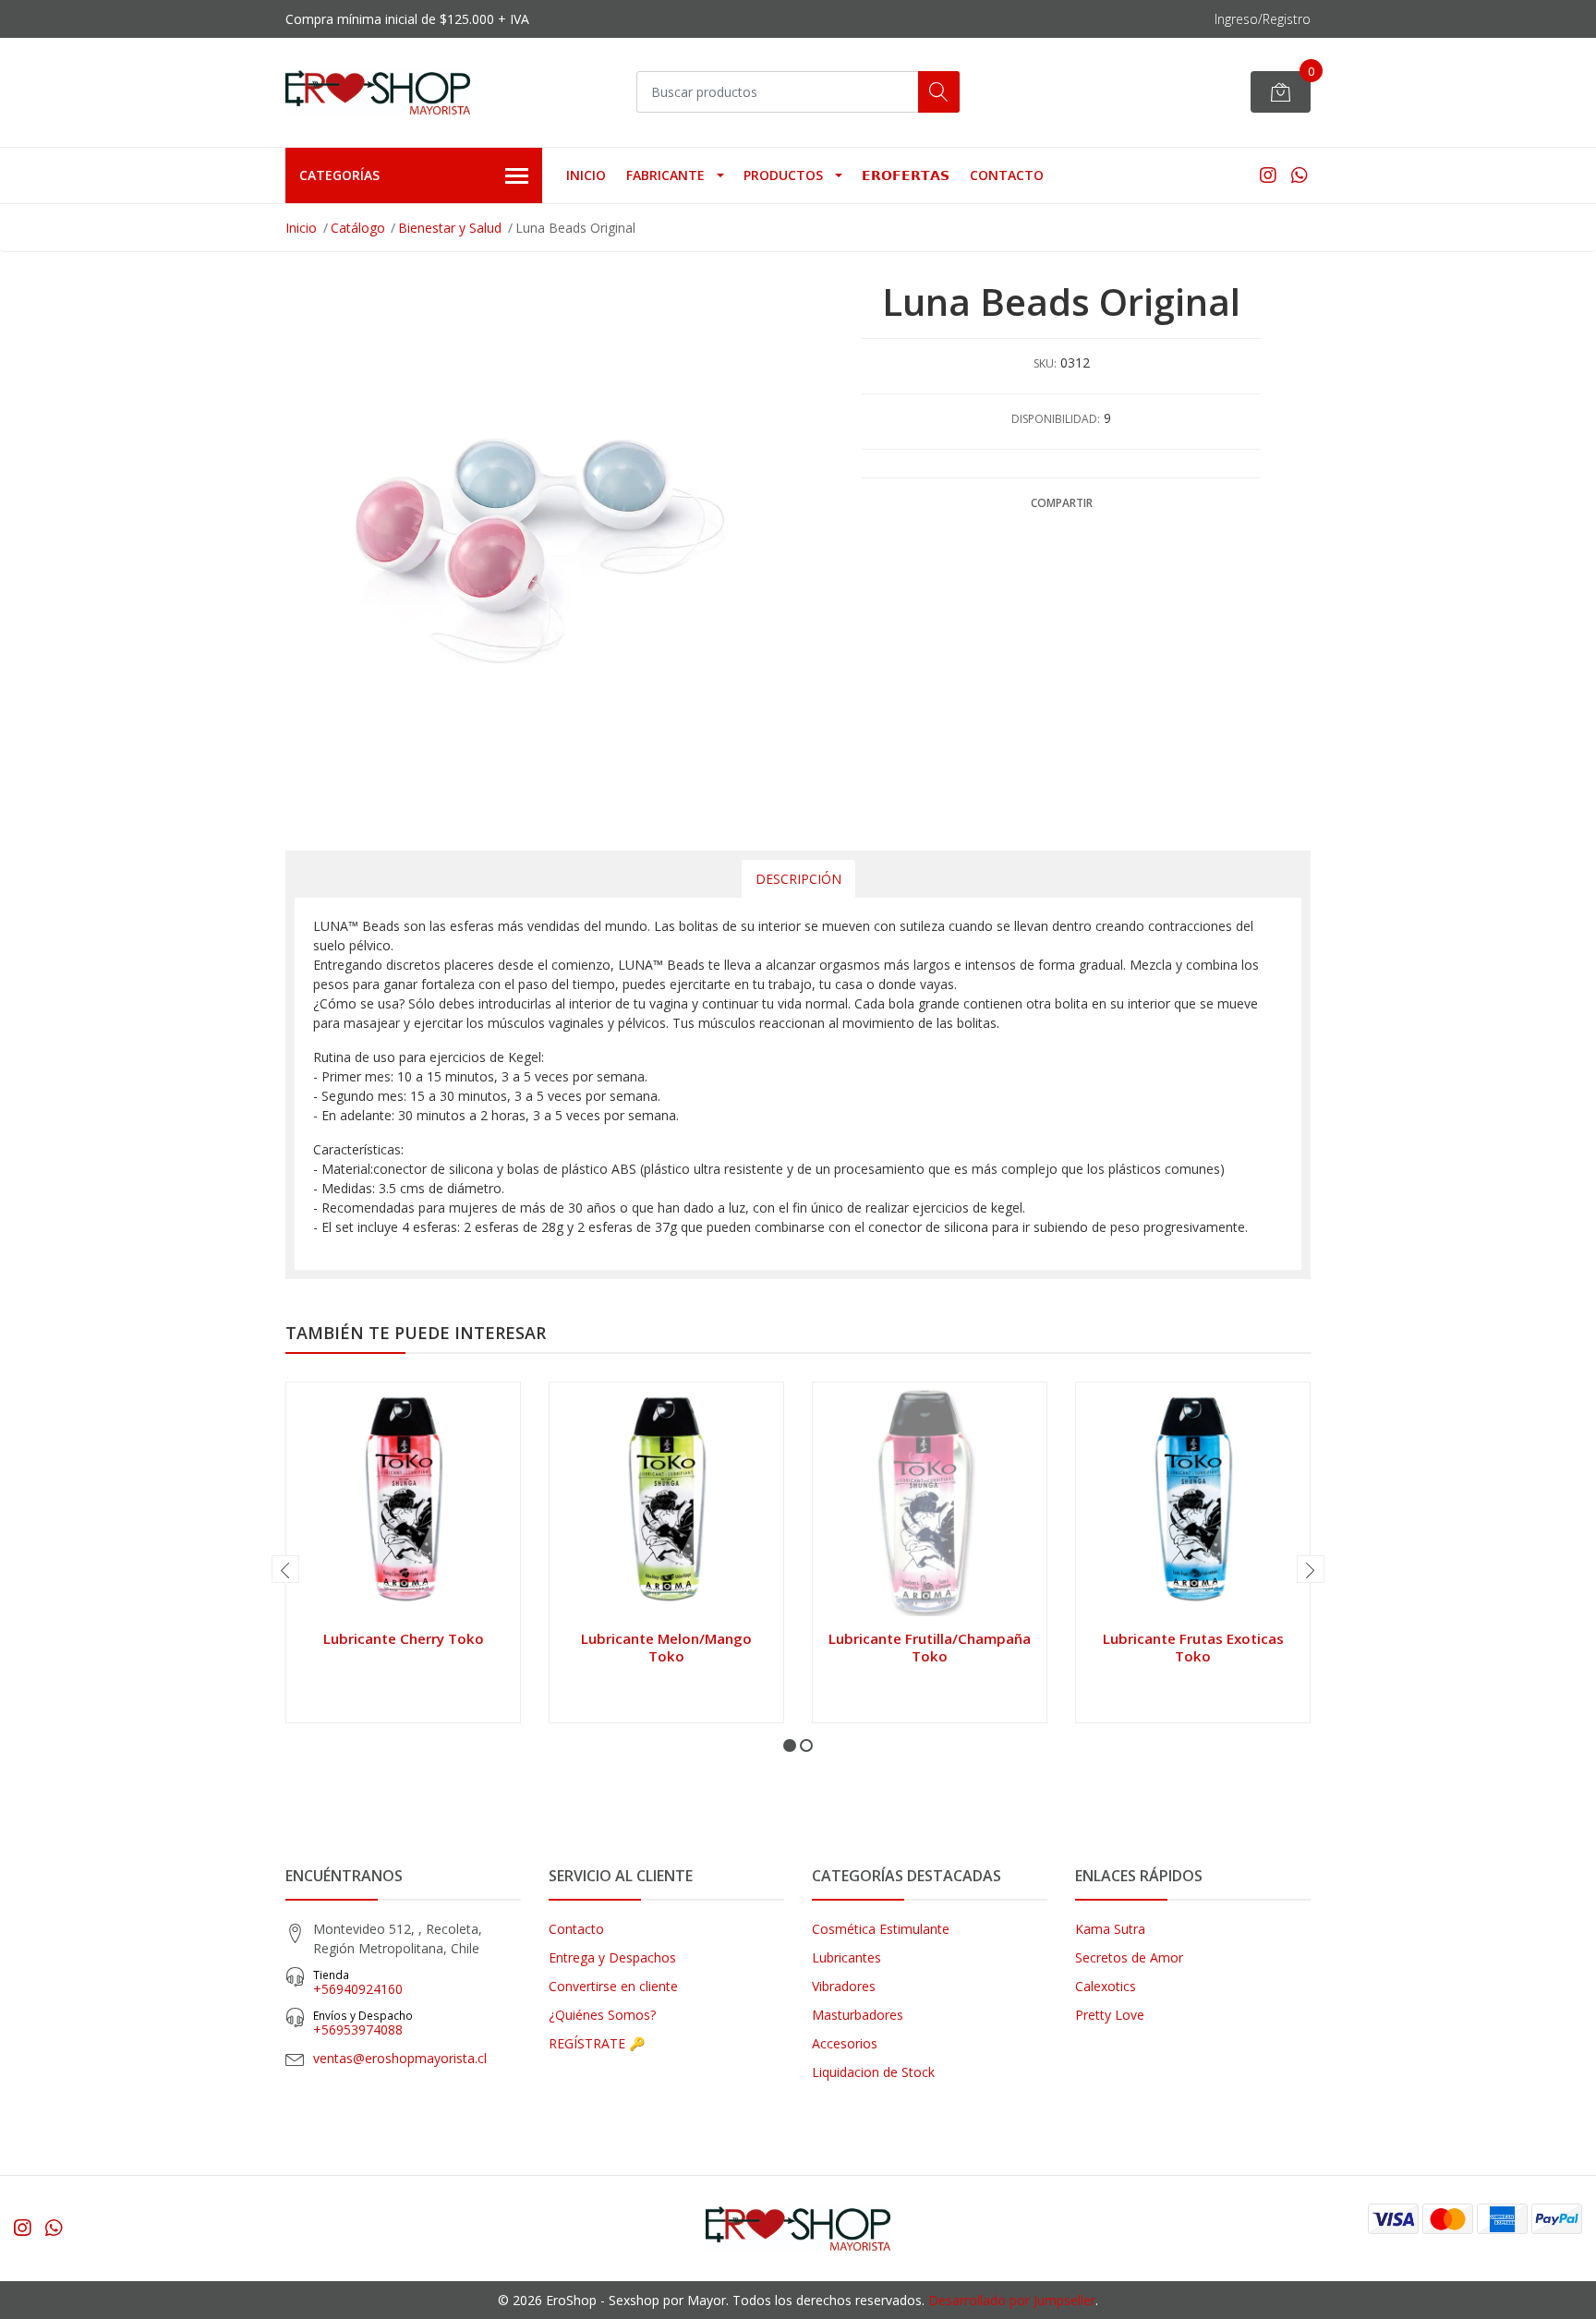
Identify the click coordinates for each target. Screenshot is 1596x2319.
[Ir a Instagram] (1268, 175)
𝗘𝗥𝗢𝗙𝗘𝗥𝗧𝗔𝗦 (906, 175)
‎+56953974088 (363, 2023)
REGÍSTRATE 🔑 (597, 2043)
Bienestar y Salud (450, 228)
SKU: (1045, 363)
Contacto (1007, 175)
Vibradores (844, 1986)
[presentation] (285, 1569)
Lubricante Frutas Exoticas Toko (1193, 1647)
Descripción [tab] (798, 879)
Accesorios (845, 2043)
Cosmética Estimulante (881, 1929)
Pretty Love (1110, 2015)
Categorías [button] (339, 175)
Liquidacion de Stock (873, 2072)
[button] (790, 1745)
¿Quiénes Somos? (602, 2015)
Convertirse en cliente (613, 1986)
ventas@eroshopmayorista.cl (400, 2058)
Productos (783, 175)
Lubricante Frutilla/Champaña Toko (930, 1647)
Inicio (586, 175)
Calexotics (1106, 1986)
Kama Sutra (1110, 1929)
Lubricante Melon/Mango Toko (666, 1647)
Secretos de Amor (1129, 1957)
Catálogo (358, 228)
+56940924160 (358, 1982)
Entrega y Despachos (612, 1957)
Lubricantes (846, 1957)
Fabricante (665, 175)
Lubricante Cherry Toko (404, 1638)
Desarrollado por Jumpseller (1012, 2300)
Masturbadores (858, 2015)
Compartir (1062, 503)
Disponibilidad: (1056, 419)
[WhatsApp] (1299, 175)
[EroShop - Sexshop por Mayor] (378, 92)
